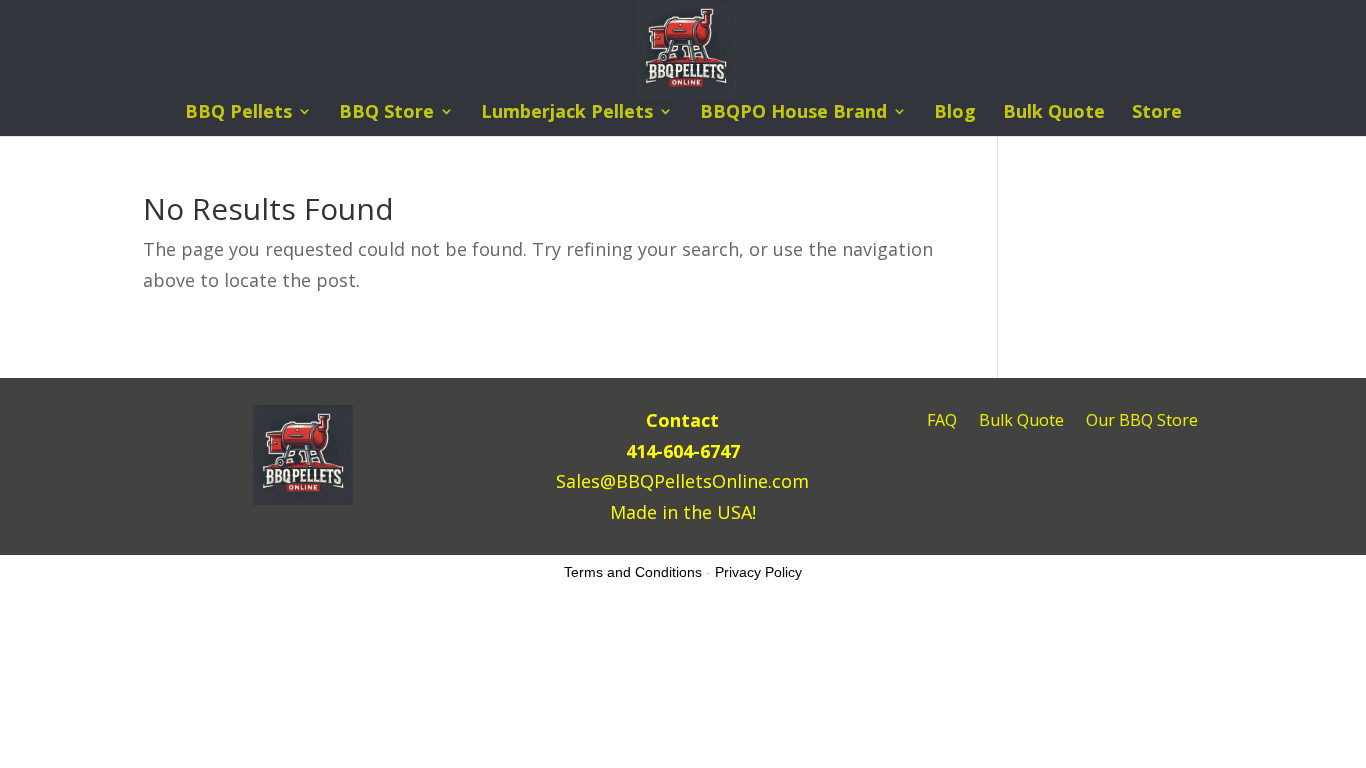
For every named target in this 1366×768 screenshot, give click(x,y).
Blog (955, 113)
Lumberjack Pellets (567, 113)
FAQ (942, 422)
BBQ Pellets (238, 113)
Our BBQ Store (1142, 422)
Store (1157, 113)
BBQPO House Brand (793, 113)
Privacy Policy (758, 572)
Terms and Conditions (633, 572)
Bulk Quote (1054, 113)
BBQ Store (386, 113)
